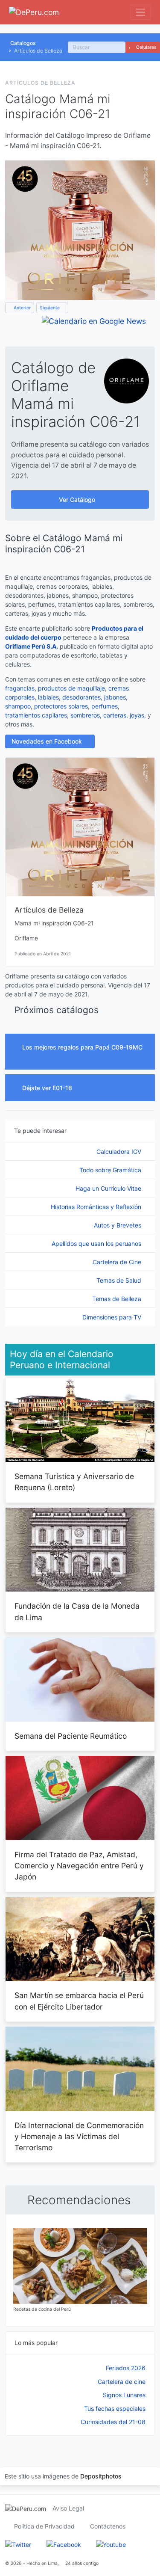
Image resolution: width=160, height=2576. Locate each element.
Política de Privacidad (44, 2526)
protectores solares (61, 706)
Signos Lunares (124, 2395)
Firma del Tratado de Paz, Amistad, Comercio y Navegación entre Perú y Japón (79, 1866)
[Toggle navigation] (141, 12)
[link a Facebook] (64, 2544)
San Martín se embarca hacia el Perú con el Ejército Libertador (79, 2001)
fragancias (20, 688)
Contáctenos (108, 2526)
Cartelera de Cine (118, 1262)
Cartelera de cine (122, 2382)
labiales (48, 697)
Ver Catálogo (78, 499)
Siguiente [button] (50, 308)
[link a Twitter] (18, 2544)
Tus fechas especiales (115, 2409)
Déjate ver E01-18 (48, 1088)
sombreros (85, 715)
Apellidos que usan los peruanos (97, 1244)
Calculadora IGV (120, 1152)
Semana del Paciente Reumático (71, 1736)
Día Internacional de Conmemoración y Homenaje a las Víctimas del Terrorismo (79, 2137)
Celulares (146, 47)
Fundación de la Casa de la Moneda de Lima (77, 1611)
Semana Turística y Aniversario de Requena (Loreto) (74, 1482)
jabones (115, 697)
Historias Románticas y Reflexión (97, 1207)
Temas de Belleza (118, 1299)
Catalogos (23, 43)
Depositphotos (101, 2476)
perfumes (105, 706)
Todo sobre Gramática (111, 1170)
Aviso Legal (68, 2508)
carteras (115, 715)
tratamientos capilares (36, 715)
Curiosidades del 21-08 (113, 2422)
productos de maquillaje (71, 688)
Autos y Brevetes (118, 1225)
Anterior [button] (22, 308)
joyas (137, 715)
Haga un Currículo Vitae (109, 1188)
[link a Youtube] (111, 2544)
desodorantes (81, 697)
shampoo (18, 706)
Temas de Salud (120, 1280)
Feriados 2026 (126, 2368)
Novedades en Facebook (48, 741)
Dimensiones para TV (113, 1317)
